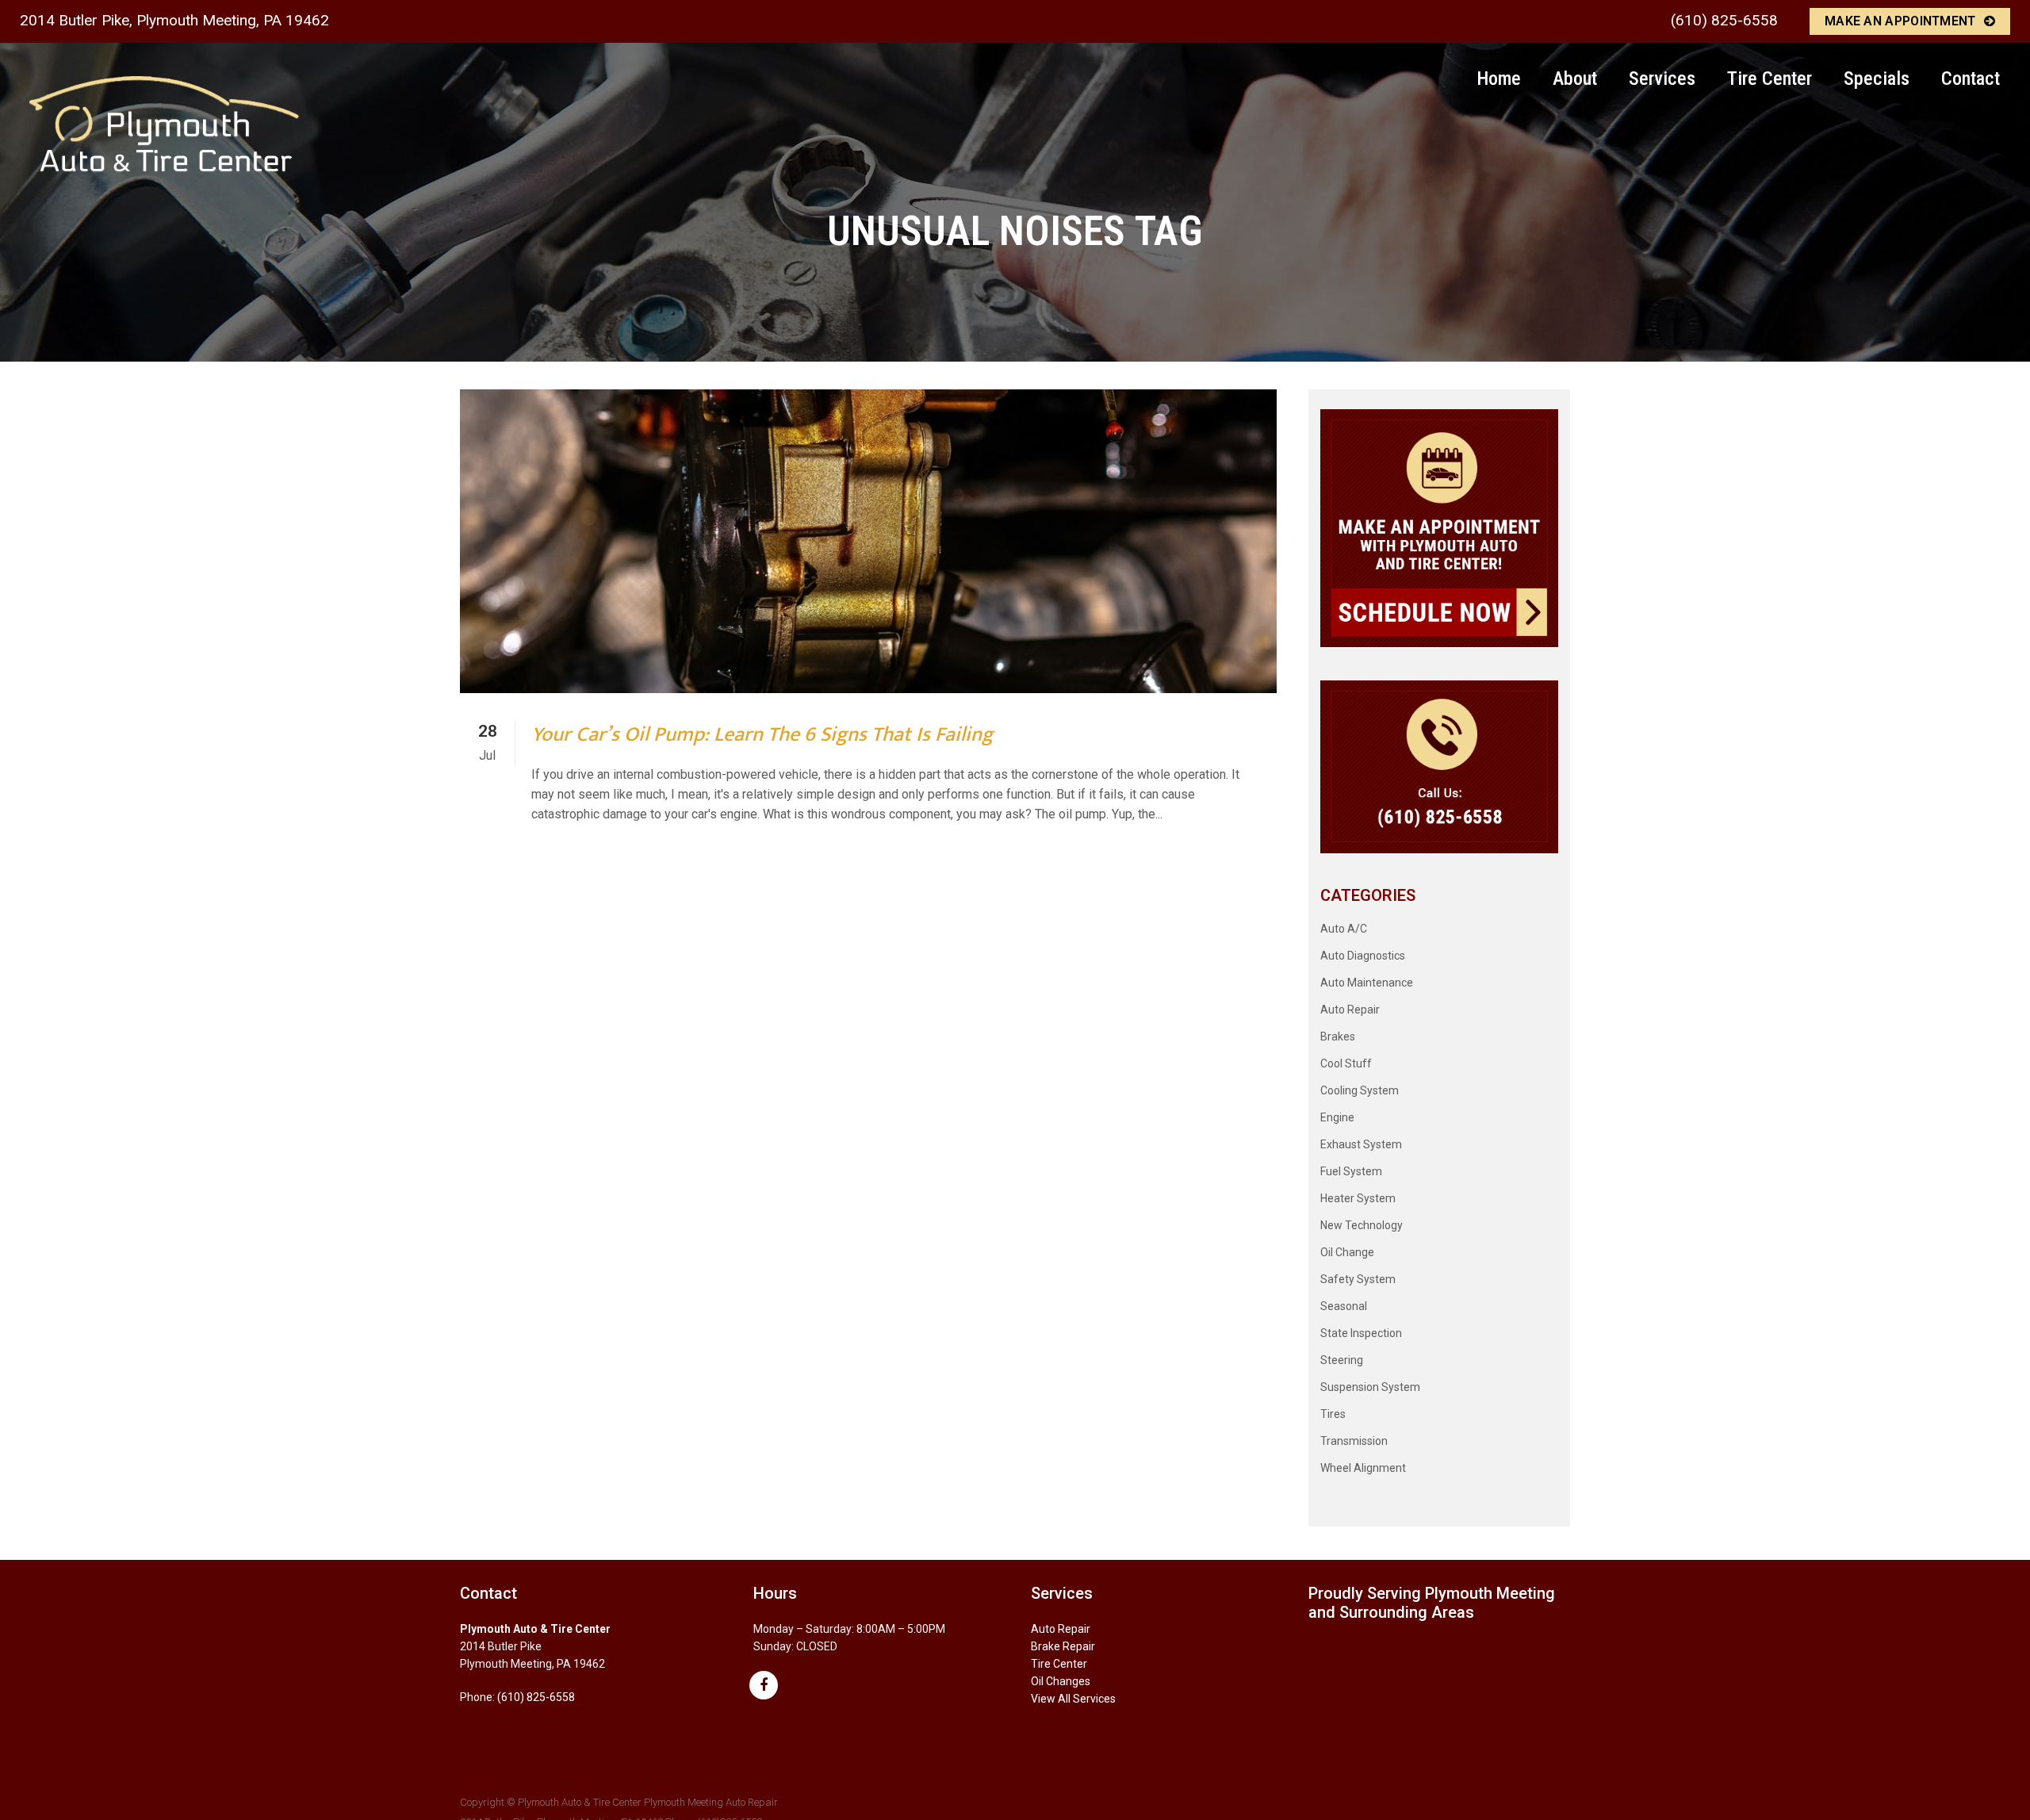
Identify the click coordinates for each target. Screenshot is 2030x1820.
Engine (1337, 1117)
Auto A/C (1344, 929)
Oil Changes (1061, 1681)
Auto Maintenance (1367, 983)
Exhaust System (1361, 1144)
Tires (1333, 1414)
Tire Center (1059, 1664)
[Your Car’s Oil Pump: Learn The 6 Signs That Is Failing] (868, 541)
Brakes (1338, 1036)
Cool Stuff (1346, 1063)
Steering (1342, 1360)
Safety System (1358, 1279)
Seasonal (1344, 1306)
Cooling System (1360, 1090)
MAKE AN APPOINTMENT (1900, 21)
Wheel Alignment (1363, 1468)
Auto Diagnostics (1363, 956)
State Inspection (1361, 1333)
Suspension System (1370, 1387)
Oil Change (1347, 1252)
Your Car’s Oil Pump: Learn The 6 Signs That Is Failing (762, 735)
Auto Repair (1350, 1010)
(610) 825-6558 (1724, 20)
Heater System (1358, 1198)
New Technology (1362, 1225)
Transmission (1354, 1441)
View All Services (1073, 1699)
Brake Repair (1063, 1646)
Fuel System (1351, 1171)
